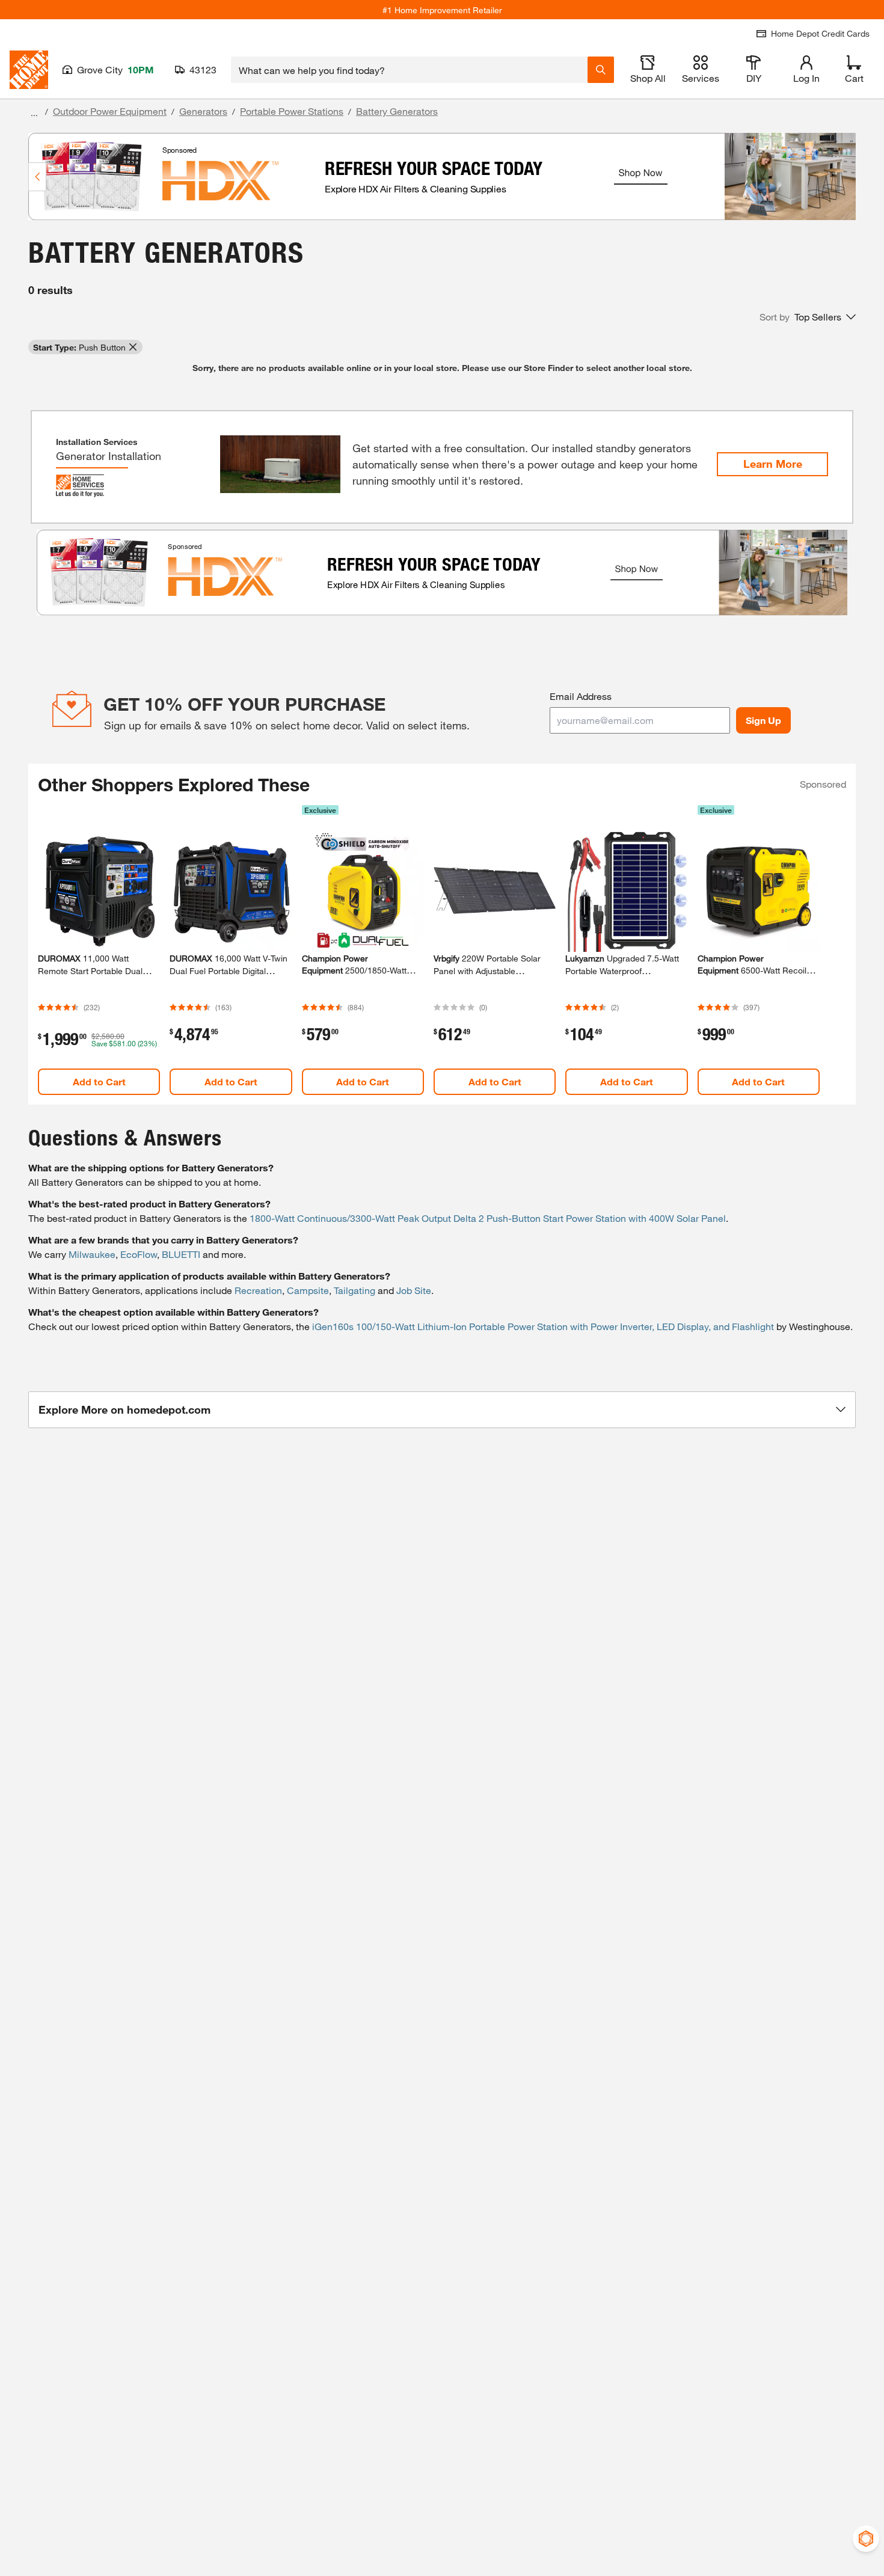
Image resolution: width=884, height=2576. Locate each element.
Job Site (414, 1290)
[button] (808, 317)
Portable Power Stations (292, 111)
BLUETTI (181, 1254)
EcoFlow (139, 1254)
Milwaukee (92, 1254)
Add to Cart (99, 1081)
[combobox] (409, 70)
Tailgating (355, 1290)
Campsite (308, 1290)
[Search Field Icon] (601, 70)
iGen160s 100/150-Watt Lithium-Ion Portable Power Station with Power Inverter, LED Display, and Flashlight (543, 1326)
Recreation (258, 1290)
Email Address (581, 696)
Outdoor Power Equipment (110, 111)
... (34, 113)
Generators (203, 111)
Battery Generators (397, 111)
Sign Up (763, 720)
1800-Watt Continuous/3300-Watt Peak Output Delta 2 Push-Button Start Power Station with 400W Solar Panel (488, 1218)
